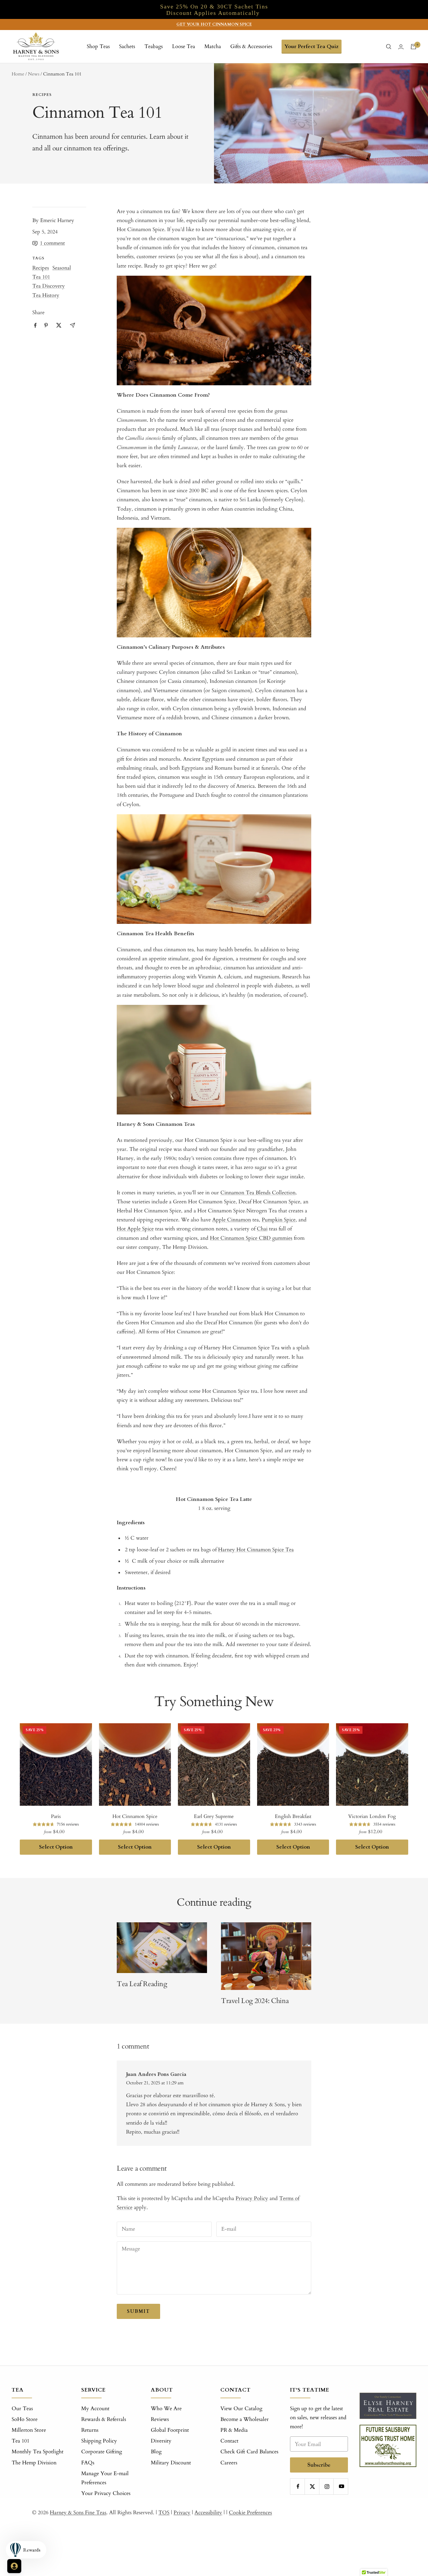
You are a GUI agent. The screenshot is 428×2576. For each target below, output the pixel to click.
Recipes (42, 95)
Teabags (154, 46)
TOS (164, 2513)
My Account (95, 2409)
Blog (156, 2452)
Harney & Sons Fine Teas (78, 2513)
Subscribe (319, 2465)
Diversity (161, 2441)
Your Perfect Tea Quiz (312, 46)
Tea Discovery (49, 286)
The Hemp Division (34, 2463)
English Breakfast (293, 1816)
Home (18, 74)
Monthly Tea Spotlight (38, 2452)
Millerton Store (29, 2430)
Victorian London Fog (372, 1816)
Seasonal (62, 268)
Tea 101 (41, 277)
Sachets (127, 46)
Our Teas (22, 2409)
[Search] (389, 47)
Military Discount (171, 2463)
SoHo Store (25, 2419)
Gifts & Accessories (251, 46)
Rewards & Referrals (104, 2419)
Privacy (182, 2513)
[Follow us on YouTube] (341, 2486)
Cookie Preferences (250, 2513)
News (34, 74)
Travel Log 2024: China (255, 2001)
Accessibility (208, 2513)
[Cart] (413, 47)
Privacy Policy (252, 2198)
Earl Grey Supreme (214, 1816)
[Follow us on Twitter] (313, 2486)
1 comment (52, 243)
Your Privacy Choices (106, 2493)
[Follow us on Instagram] (327, 2486)
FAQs (88, 2463)
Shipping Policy (99, 2441)
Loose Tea (184, 46)
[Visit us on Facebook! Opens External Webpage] (35, 325)
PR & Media (234, 2430)
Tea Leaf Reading (142, 1984)
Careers (229, 2463)
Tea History (46, 295)
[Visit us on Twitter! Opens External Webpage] (59, 325)
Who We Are (166, 2409)
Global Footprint (170, 2430)
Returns (90, 2430)
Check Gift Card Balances (249, 2452)
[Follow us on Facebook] (298, 2486)
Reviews (160, 2419)
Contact (229, 2441)
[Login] (401, 47)
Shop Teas (98, 46)
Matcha (213, 46)
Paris (56, 1816)
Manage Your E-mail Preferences (105, 2478)
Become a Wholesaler (245, 2419)
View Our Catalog (241, 2409)
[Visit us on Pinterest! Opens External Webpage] (46, 325)
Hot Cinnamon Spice (135, 1816)
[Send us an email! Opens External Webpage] (72, 325)
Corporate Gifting (102, 2452)
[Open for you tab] (14, 2566)
